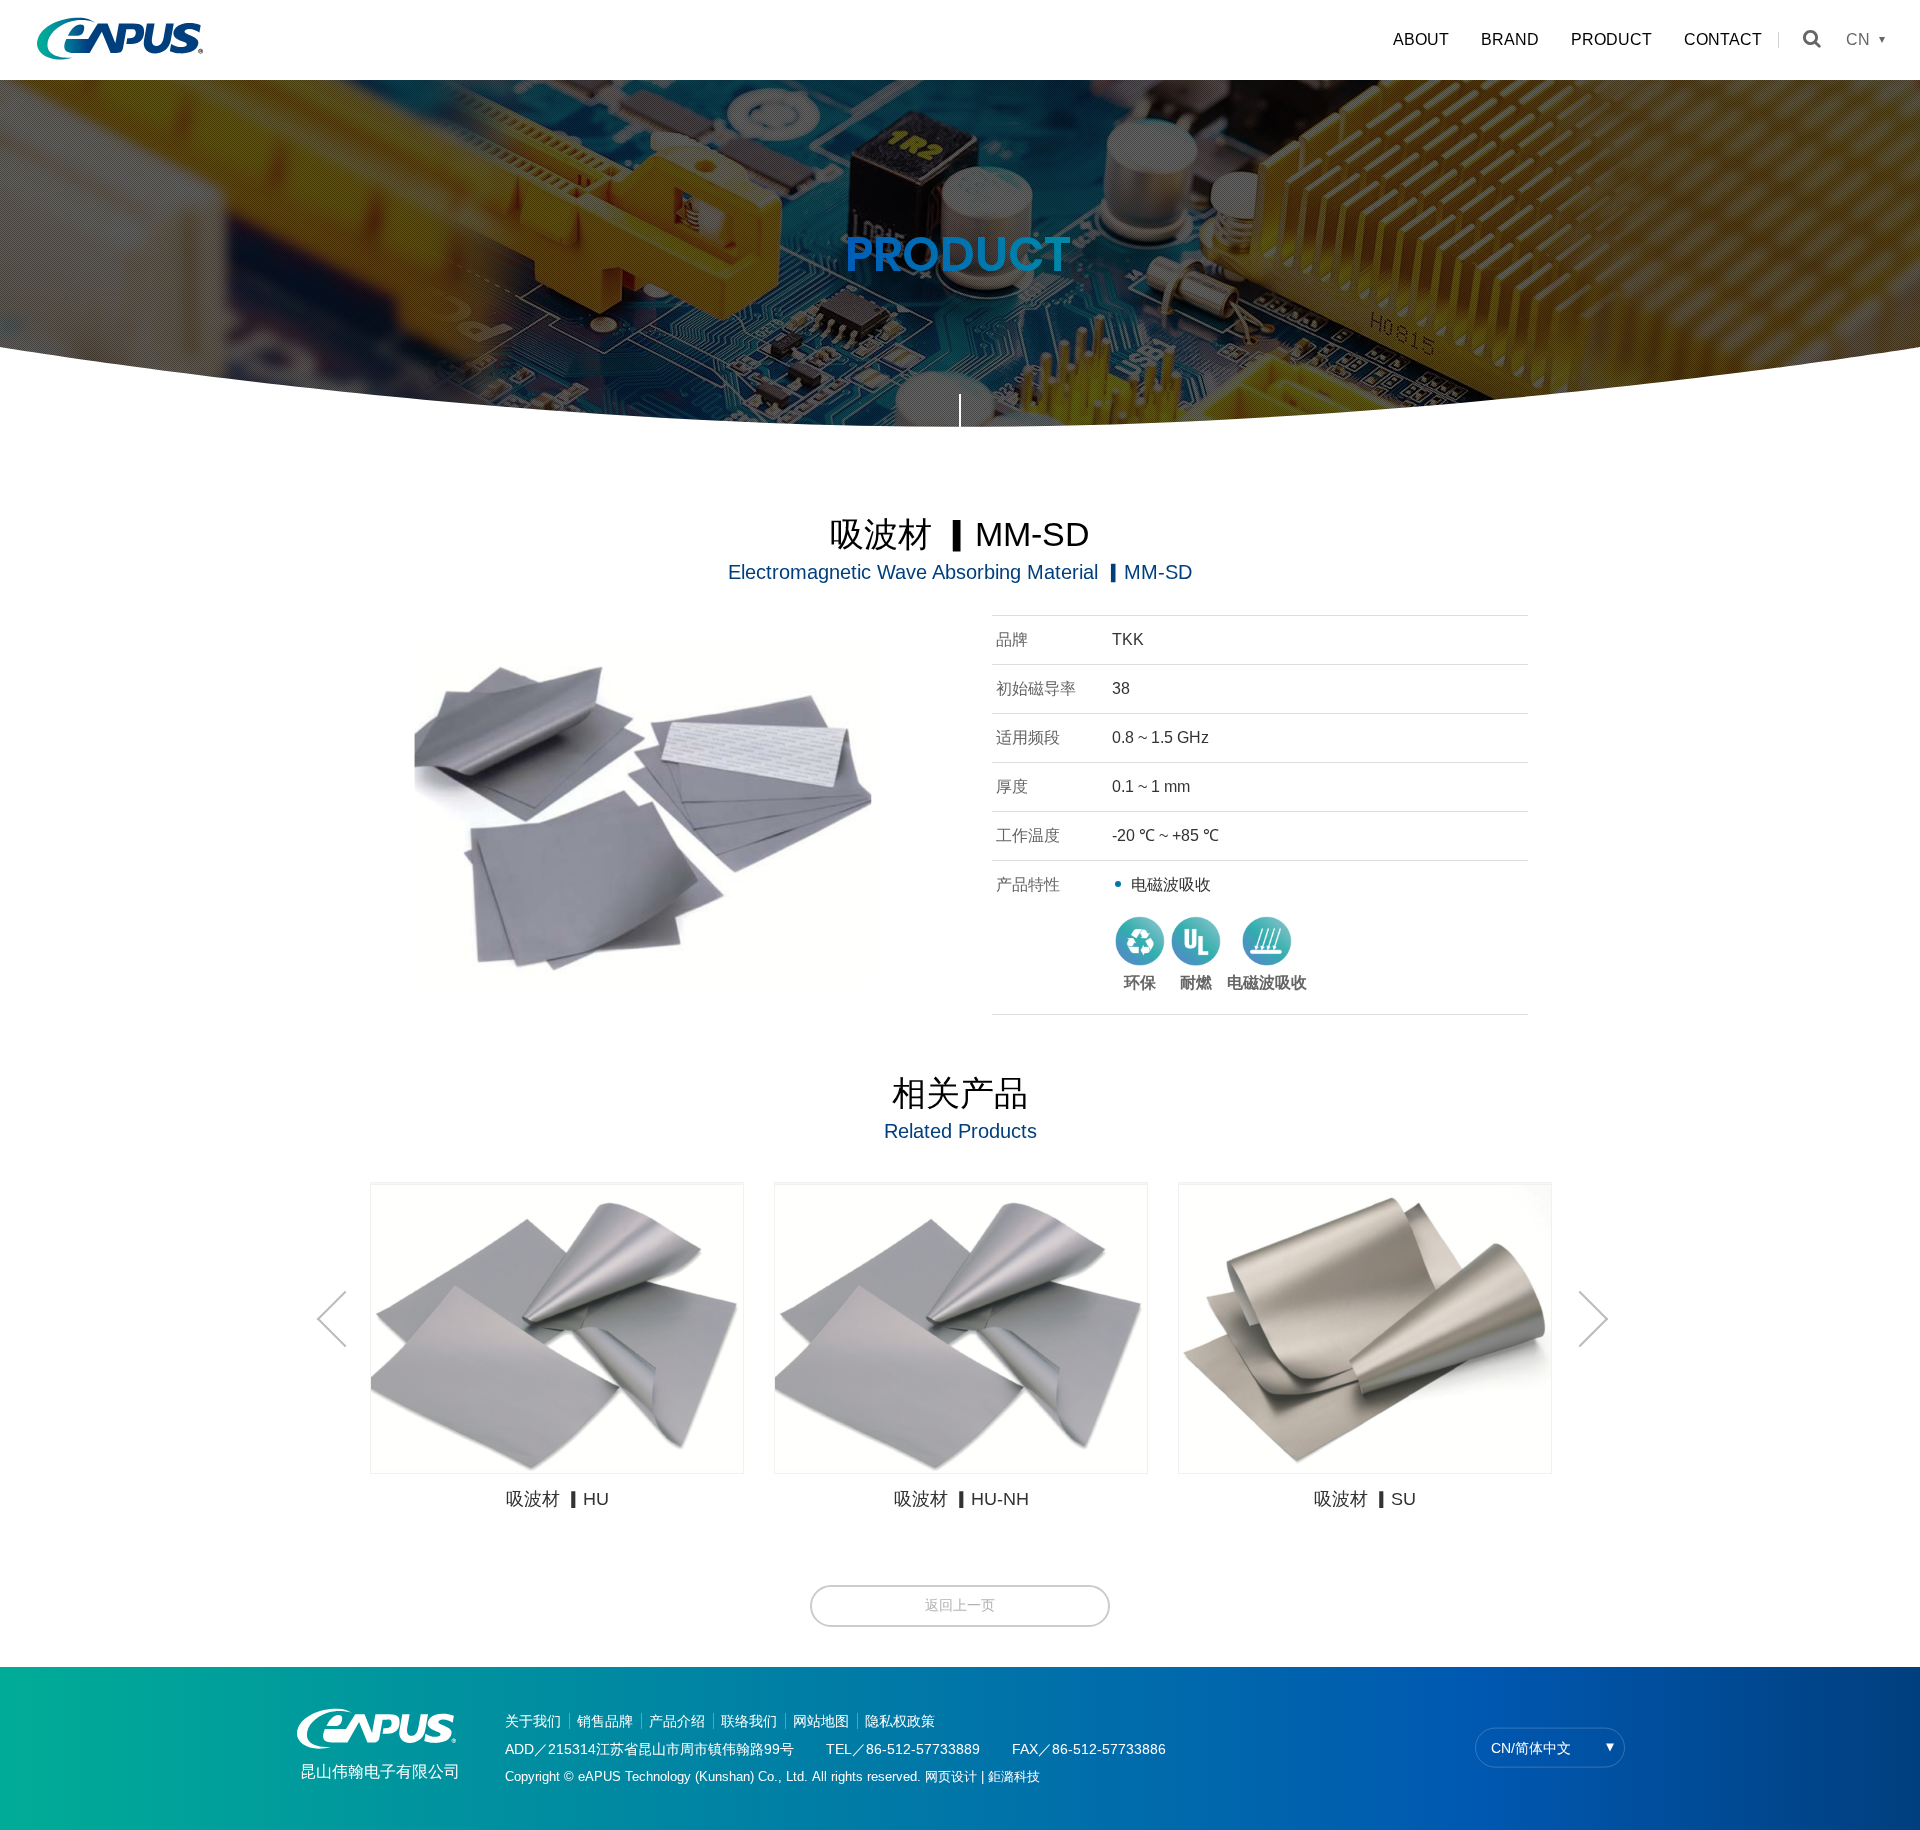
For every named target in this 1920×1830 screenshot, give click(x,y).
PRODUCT (1611, 39)
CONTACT (1723, 39)
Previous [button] (342, 1319)
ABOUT (1421, 39)
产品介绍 (677, 1721)
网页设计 (951, 1776)
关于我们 (533, 1721)
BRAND (1510, 39)
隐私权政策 (900, 1721)
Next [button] (1582, 1319)
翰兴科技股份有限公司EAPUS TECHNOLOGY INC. (120, 40)
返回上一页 (960, 1605)
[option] (557, 1353)
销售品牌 (605, 1721)
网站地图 (821, 1721)
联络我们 (749, 1721)
